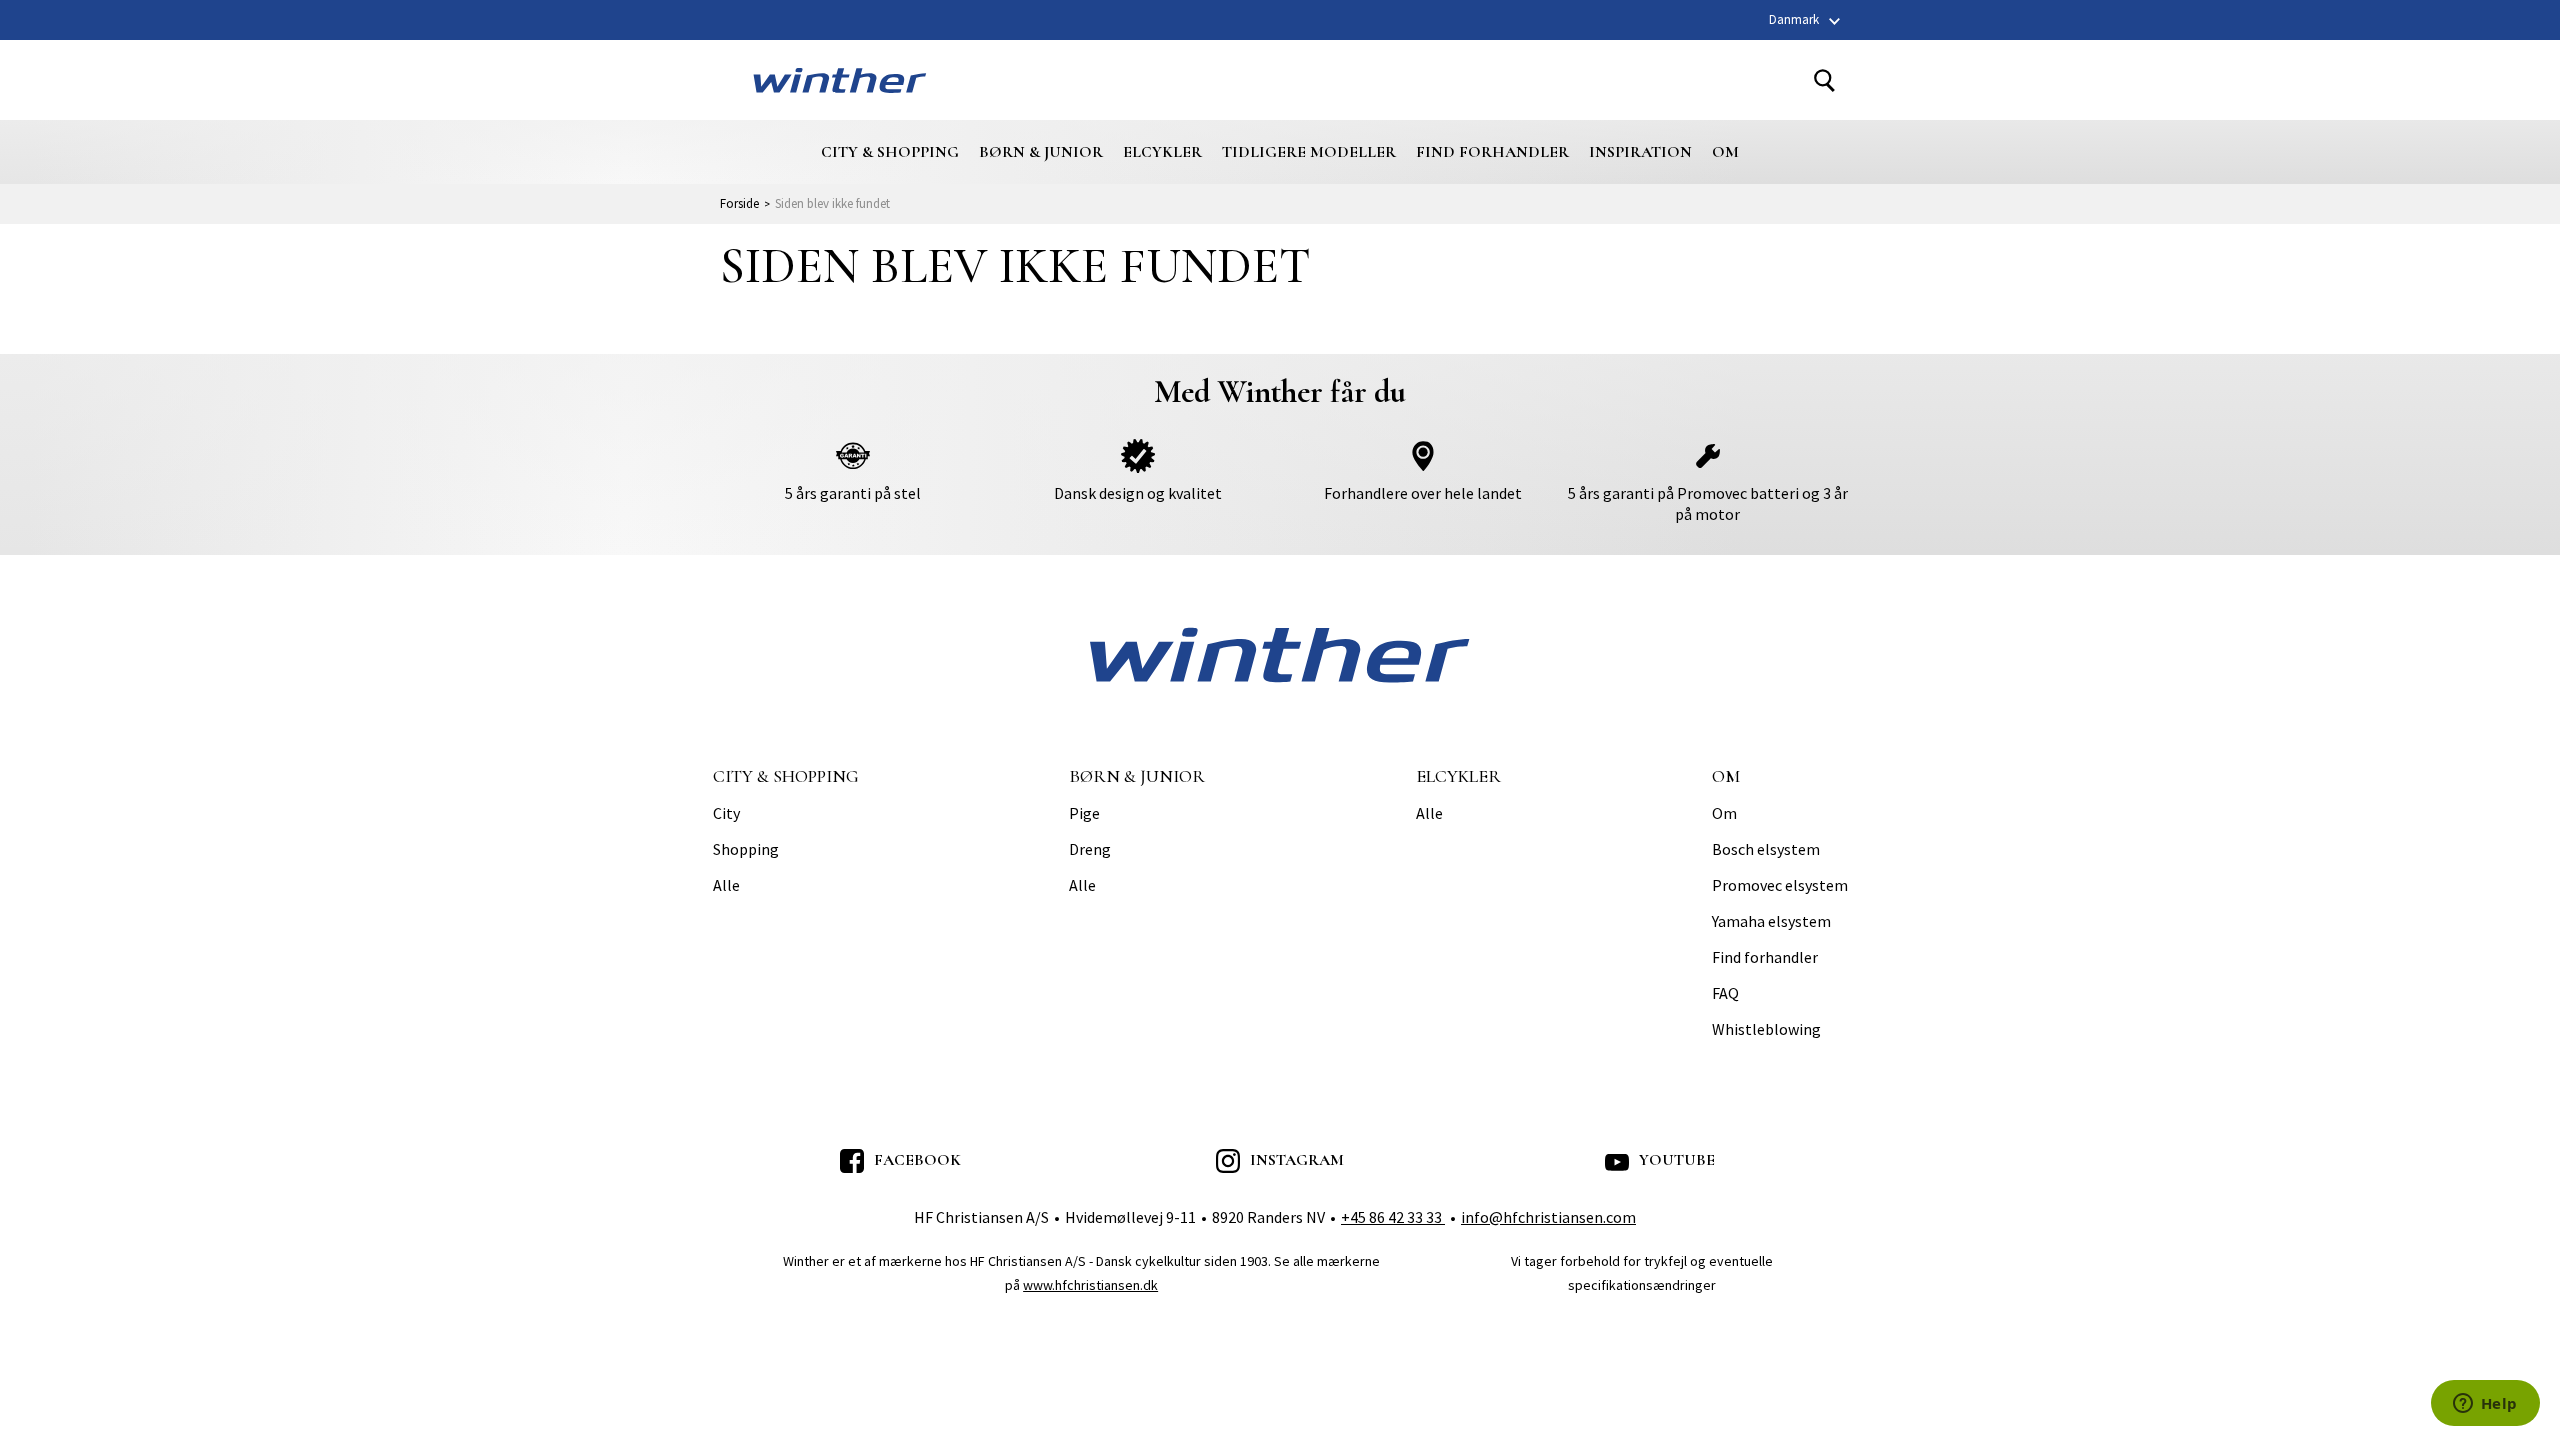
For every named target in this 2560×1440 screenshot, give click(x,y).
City (726, 814)
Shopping (746, 850)
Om (1725, 152)
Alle (726, 886)
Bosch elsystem (1766, 850)
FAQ (1725, 994)
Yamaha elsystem (1771, 922)
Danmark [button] (1794, 19)
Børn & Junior (1041, 152)
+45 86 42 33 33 (1393, 1217)
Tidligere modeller (1309, 152)
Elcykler (1162, 152)
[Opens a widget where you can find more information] (2485, 1405)
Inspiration (1640, 152)
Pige (1084, 814)
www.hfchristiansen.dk (1090, 1285)
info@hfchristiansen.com (1548, 1217)
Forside (739, 203)
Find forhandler (1492, 152)
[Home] (840, 80)
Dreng (1090, 850)
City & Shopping (890, 152)
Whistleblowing (1766, 1030)
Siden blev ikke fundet (832, 203)
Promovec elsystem (1780, 886)
